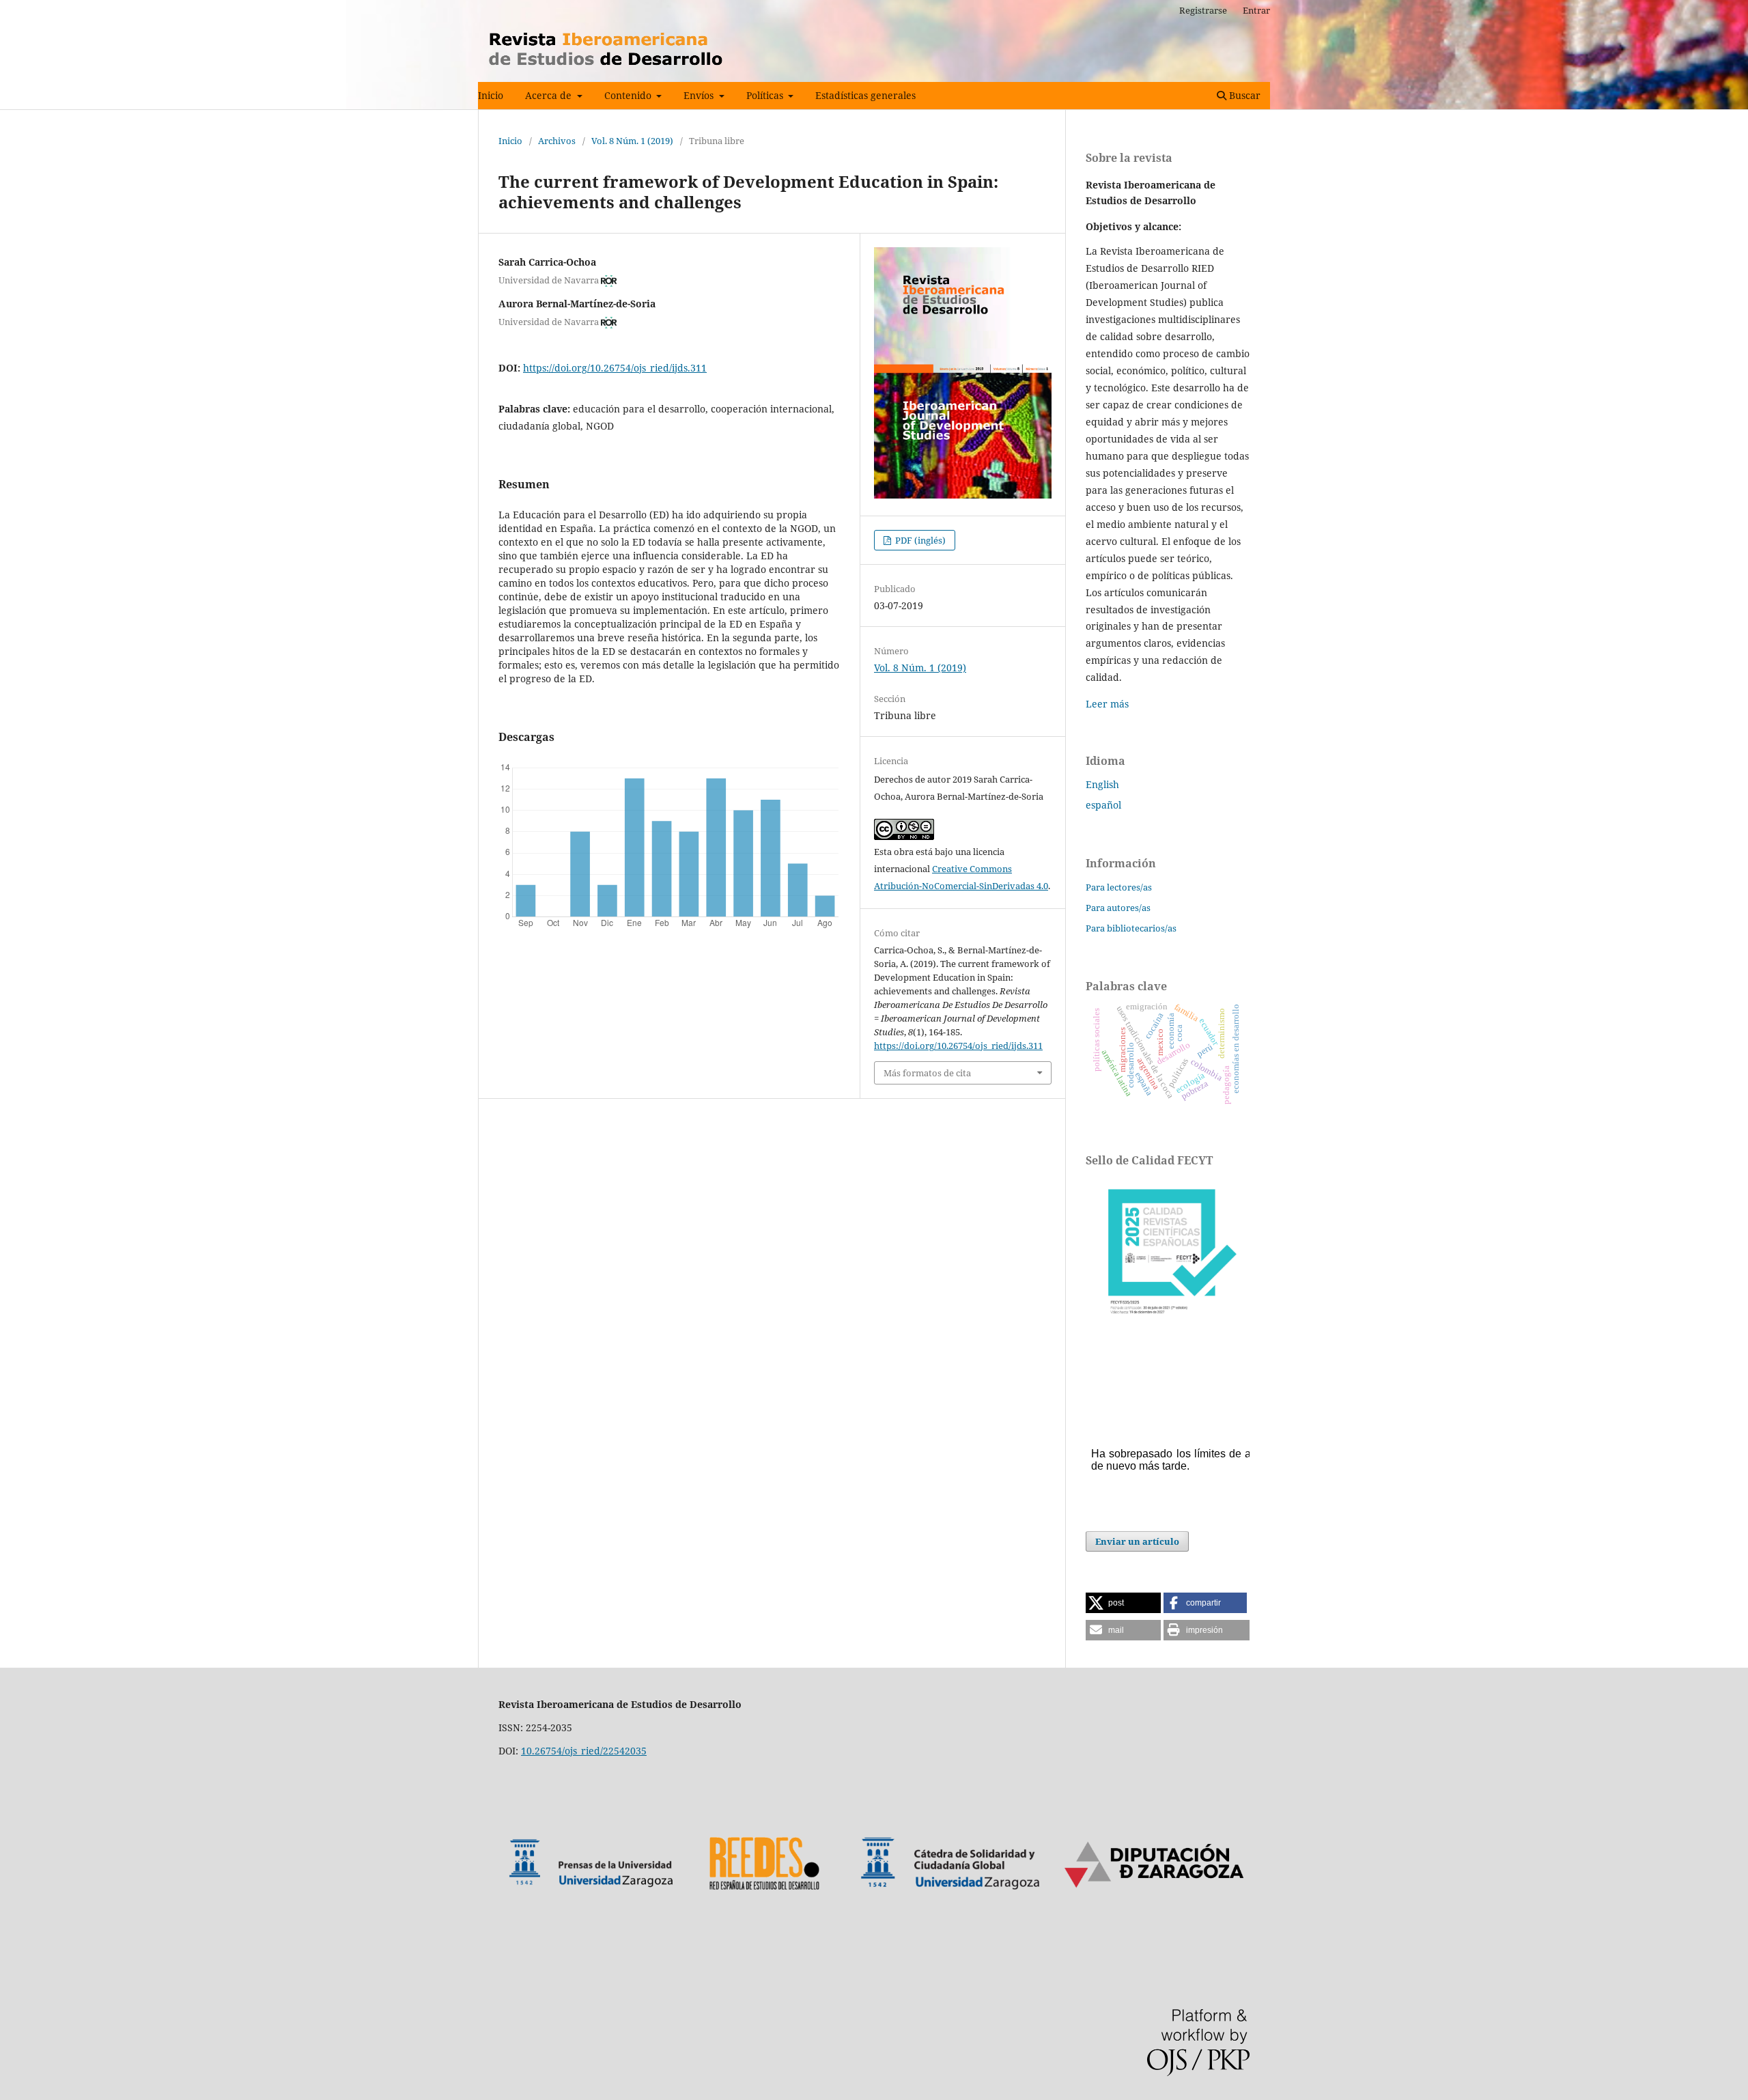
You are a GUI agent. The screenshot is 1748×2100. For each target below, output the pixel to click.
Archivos (557, 141)
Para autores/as (1118, 908)
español (1103, 805)
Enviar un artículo (1137, 1541)
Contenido (629, 95)
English (1102, 784)
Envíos (700, 95)
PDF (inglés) (919, 540)
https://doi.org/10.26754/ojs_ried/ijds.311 (615, 368)
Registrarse (1203, 10)
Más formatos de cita (927, 1073)
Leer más (1107, 704)
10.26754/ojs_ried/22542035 (584, 1751)
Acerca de (550, 95)
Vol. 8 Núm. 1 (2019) (632, 141)
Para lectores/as (1119, 887)
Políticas (766, 95)
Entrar (1256, 10)
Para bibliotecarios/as (1131, 928)
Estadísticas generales (865, 95)
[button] (1123, 1603)
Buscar (1243, 95)
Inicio (491, 95)
